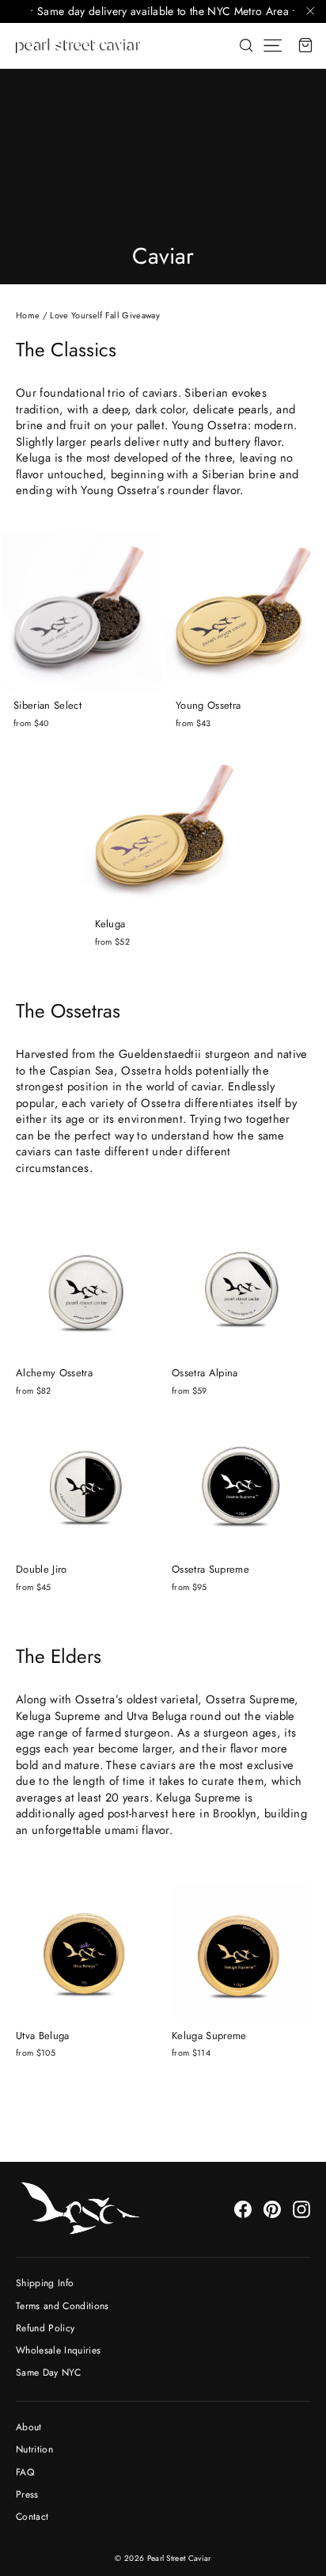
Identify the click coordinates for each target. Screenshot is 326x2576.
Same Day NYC (48, 2372)
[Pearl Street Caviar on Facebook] (243, 2209)
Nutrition (34, 2449)
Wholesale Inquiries (58, 2350)
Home (28, 315)
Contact (32, 2517)
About (29, 2427)
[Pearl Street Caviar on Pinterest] (272, 2209)
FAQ (25, 2472)
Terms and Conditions (63, 2306)
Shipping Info (45, 2283)
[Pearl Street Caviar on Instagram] (301, 2209)
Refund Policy (45, 2328)
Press (27, 2494)
